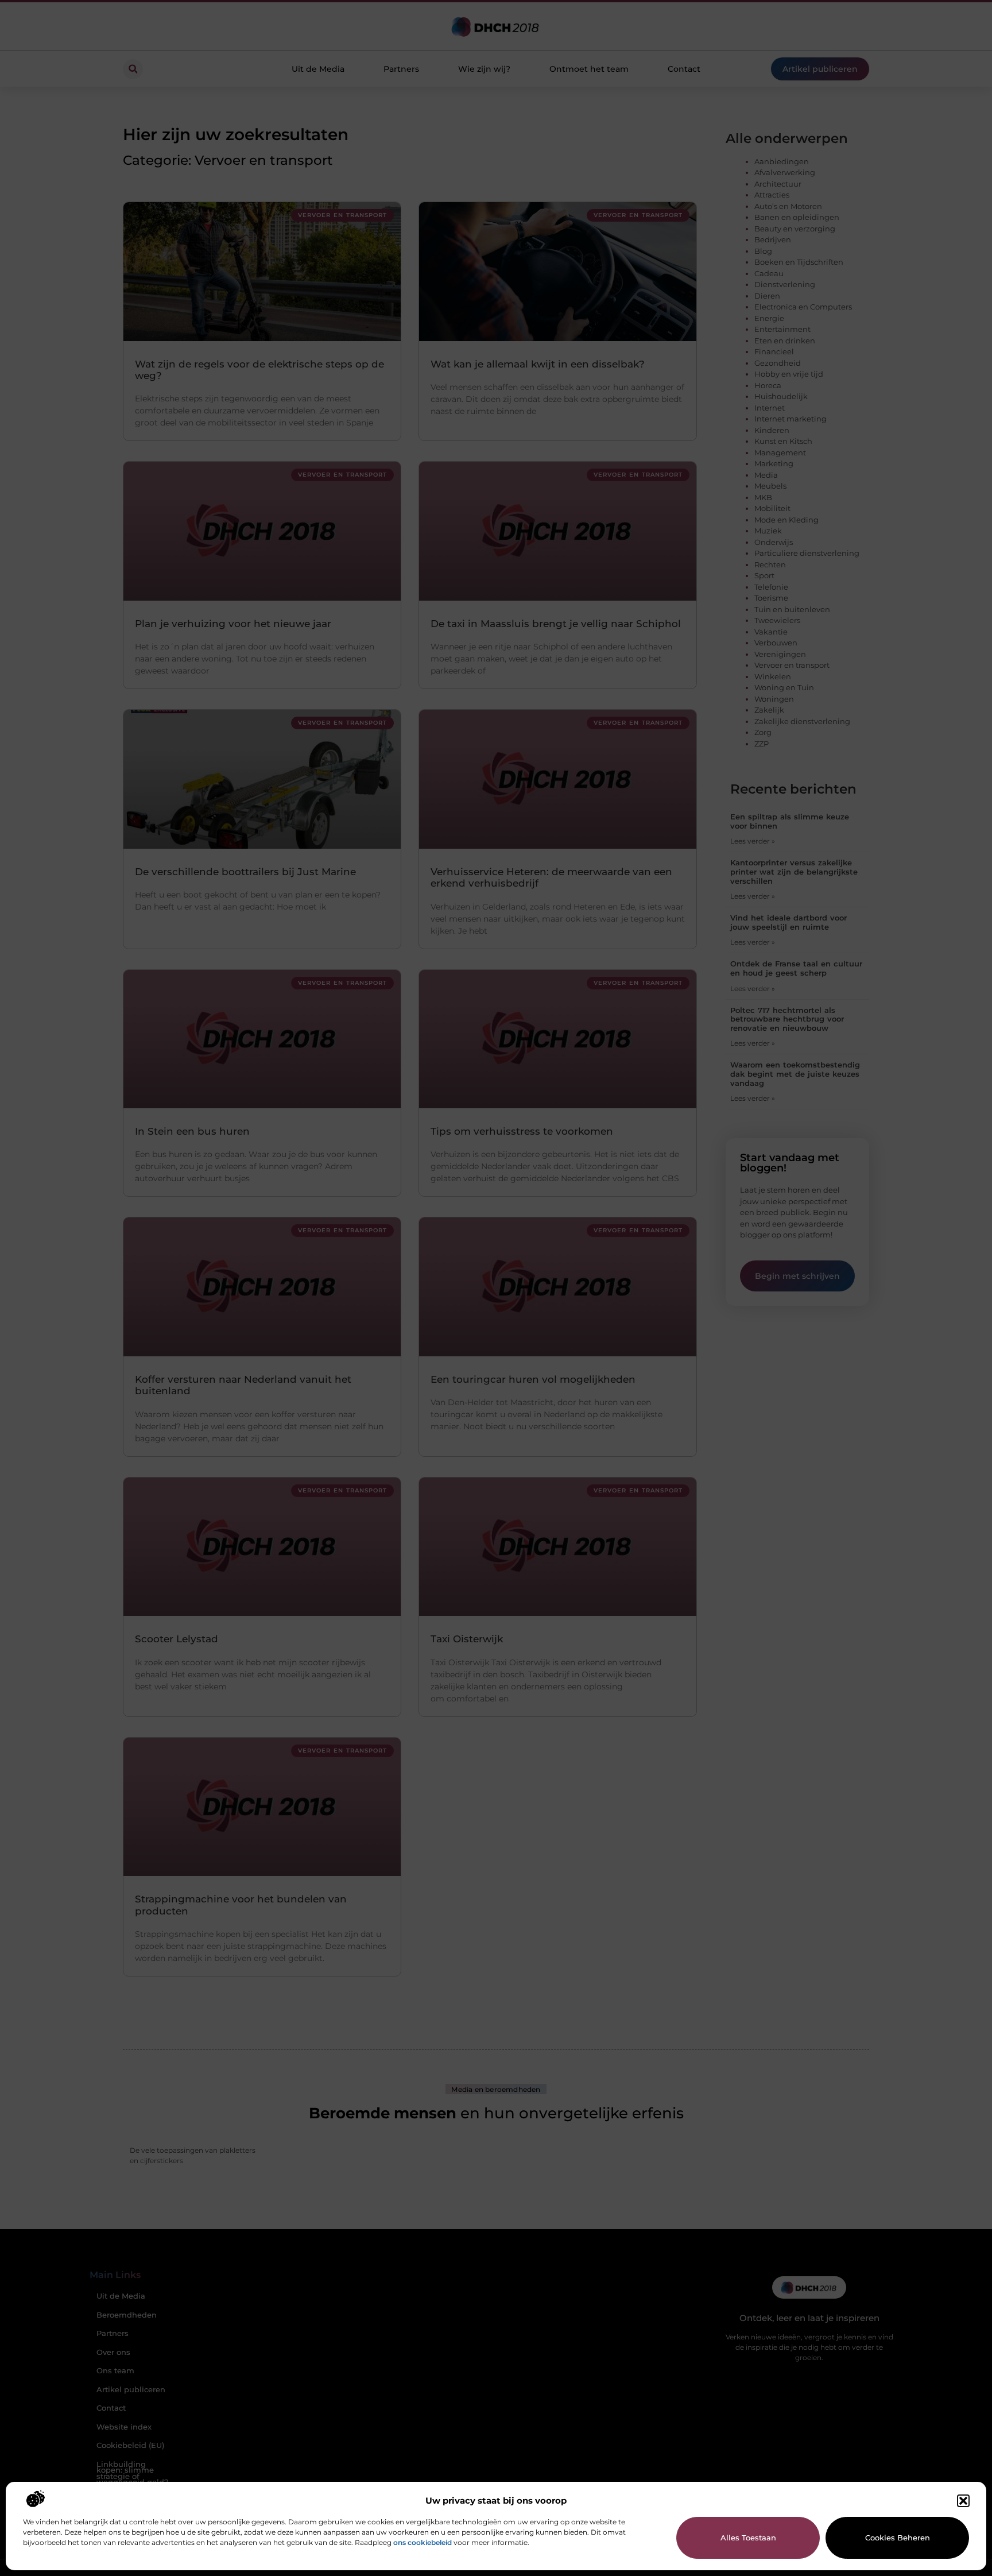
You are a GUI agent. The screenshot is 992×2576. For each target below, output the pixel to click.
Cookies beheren (898, 2538)
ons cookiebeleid (423, 2542)
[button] (963, 2501)
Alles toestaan (748, 2538)
